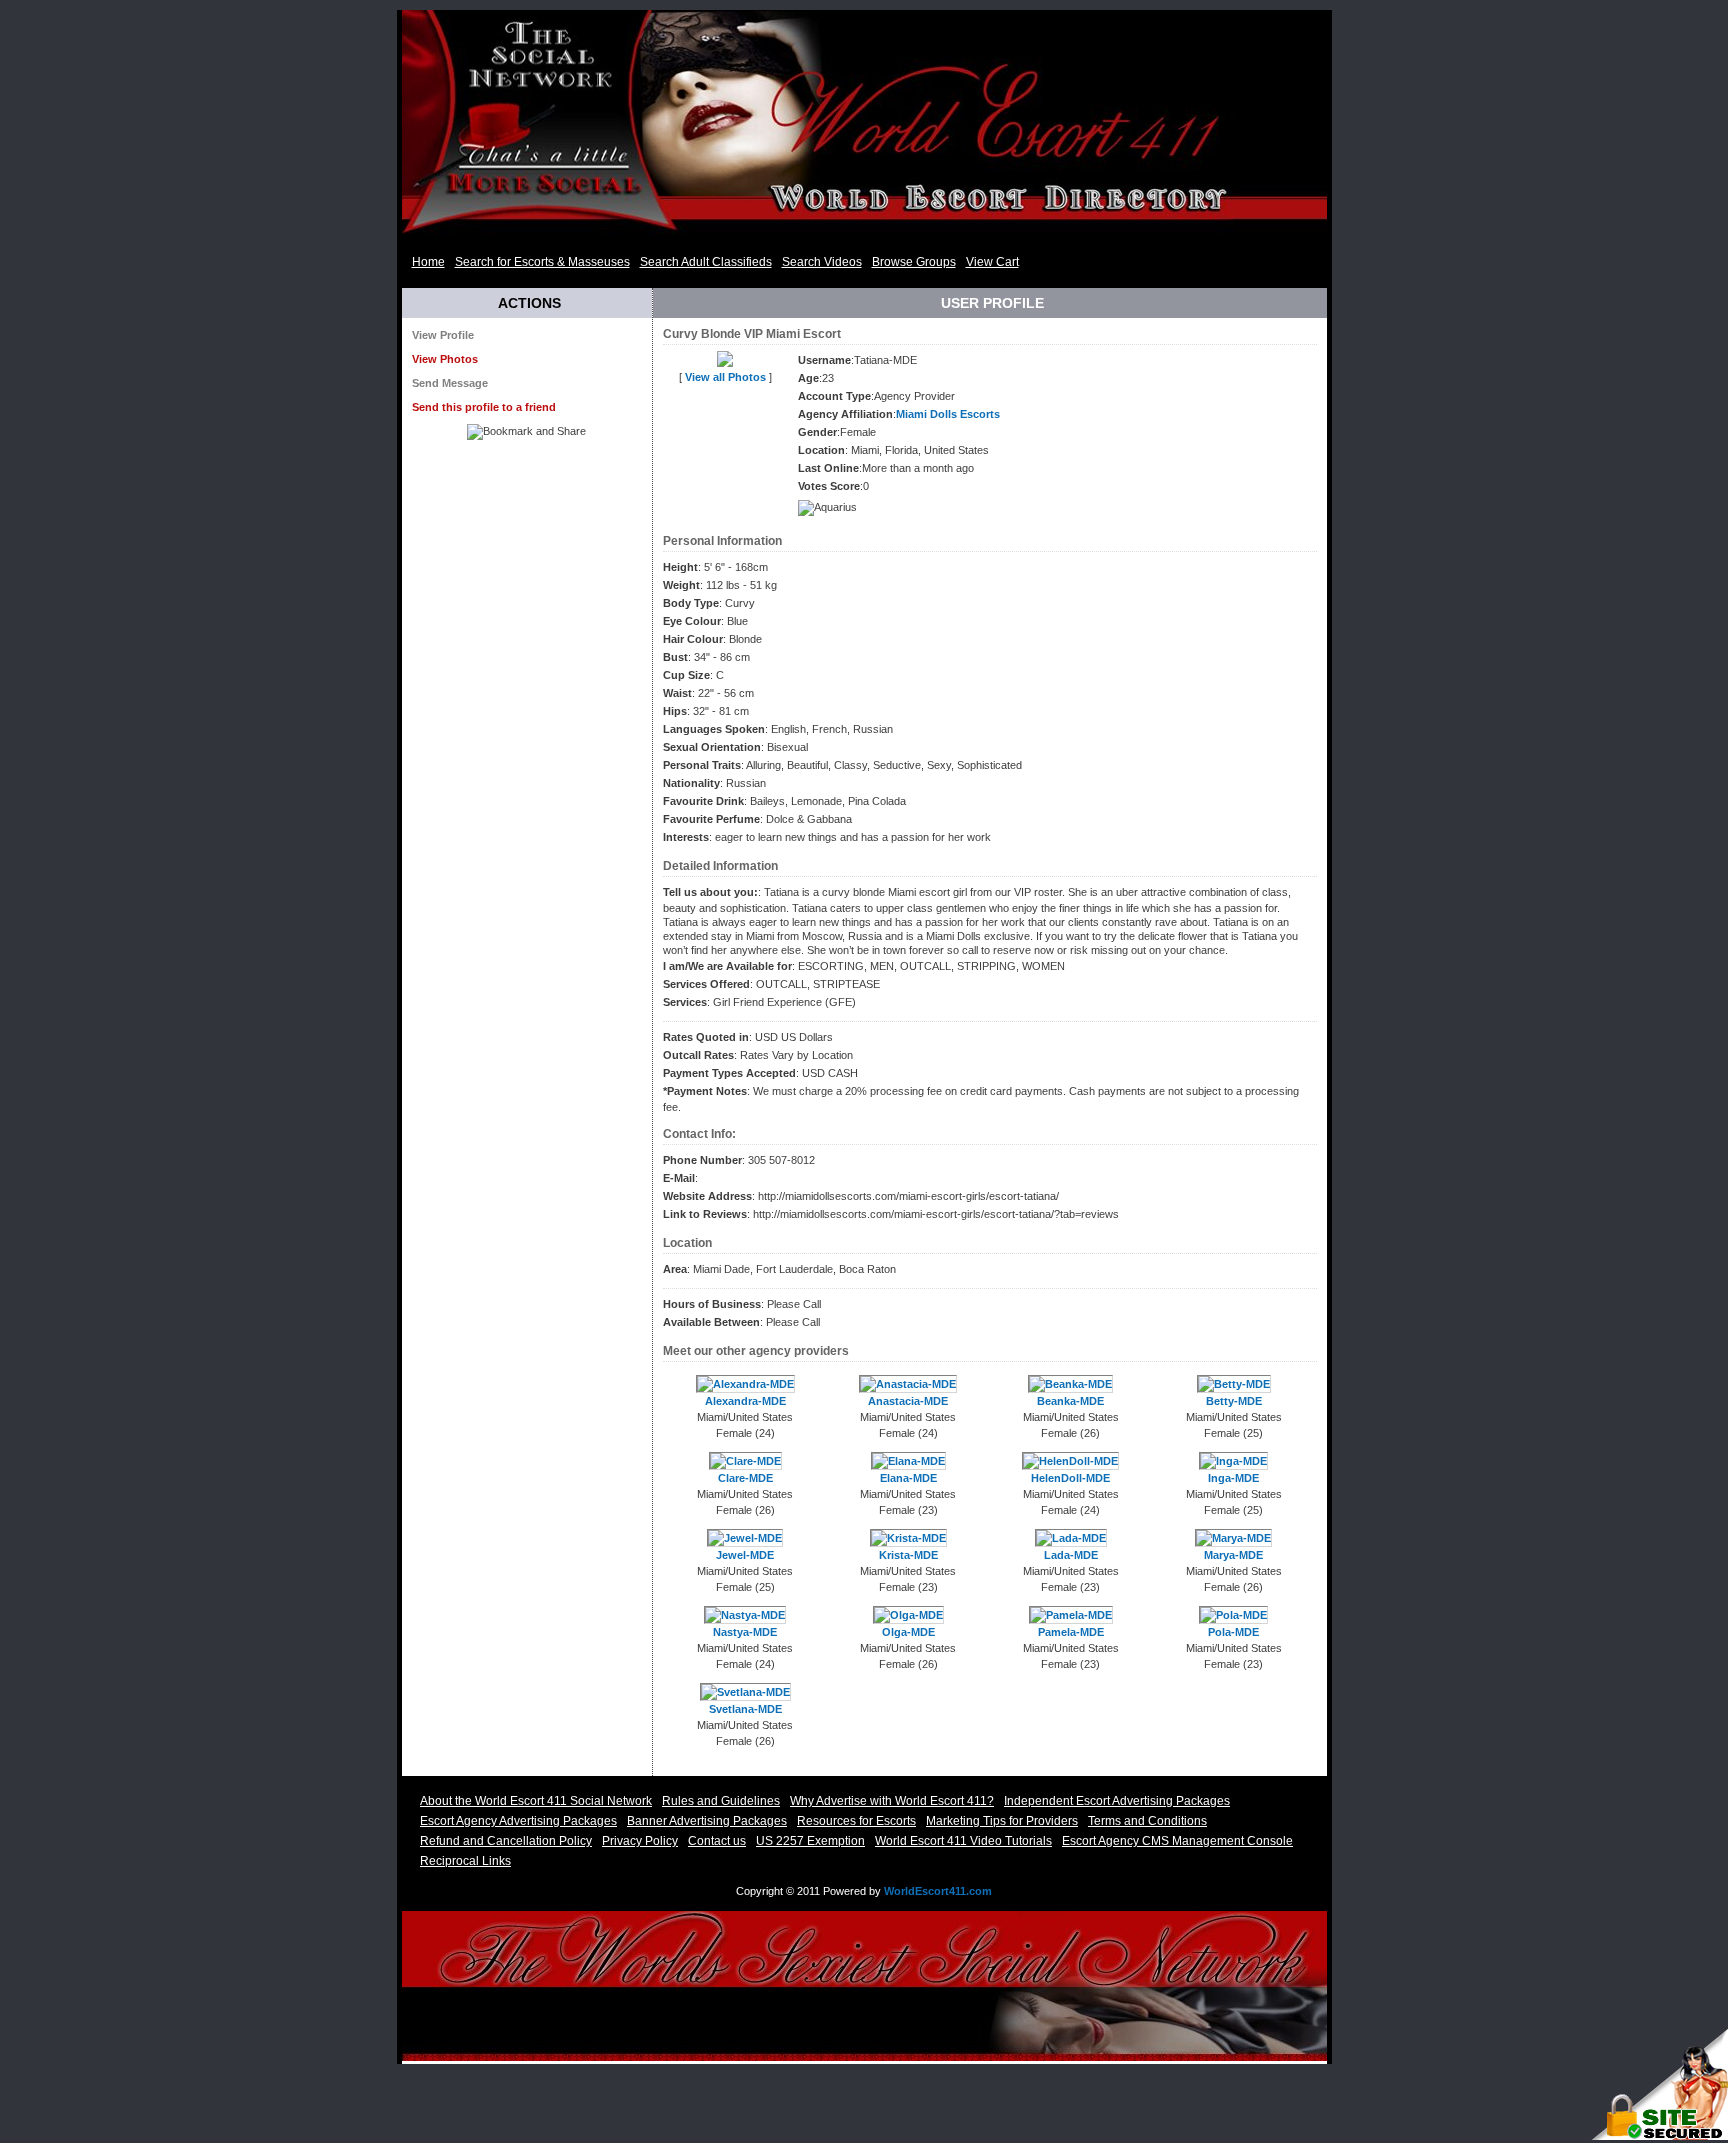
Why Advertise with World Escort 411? (892, 1801)
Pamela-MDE (1071, 1632)
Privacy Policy (640, 1841)
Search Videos (822, 262)
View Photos (445, 359)
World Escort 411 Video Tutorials (963, 1841)
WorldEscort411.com (938, 1891)
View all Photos (725, 377)
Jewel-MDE (745, 1555)
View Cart (992, 262)
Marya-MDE (1233, 1555)
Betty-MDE (1234, 1401)
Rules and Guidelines (721, 1801)
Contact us (717, 1841)
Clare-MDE (745, 1478)
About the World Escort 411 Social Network (536, 1801)
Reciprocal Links (465, 1861)
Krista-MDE (908, 1555)
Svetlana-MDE (745, 1709)
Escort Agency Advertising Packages (518, 1821)
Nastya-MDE (745, 1632)
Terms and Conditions (1147, 1821)
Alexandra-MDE (745, 1401)
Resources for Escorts (856, 1821)
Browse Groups (914, 262)
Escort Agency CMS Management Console (1177, 1841)
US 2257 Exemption (810, 1841)
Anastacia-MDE (908, 1401)
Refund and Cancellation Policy (506, 1841)
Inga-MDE (1233, 1478)
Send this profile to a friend (484, 407)
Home (428, 262)
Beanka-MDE (1070, 1401)
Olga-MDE (908, 1632)
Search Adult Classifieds (706, 262)
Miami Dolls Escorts (948, 414)
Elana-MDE (908, 1478)
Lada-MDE (1071, 1555)
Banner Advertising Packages (707, 1821)
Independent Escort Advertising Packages (1117, 1801)
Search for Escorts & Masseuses (542, 262)
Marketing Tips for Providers (1002, 1821)
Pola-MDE (1233, 1632)
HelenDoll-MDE (1070, 1478)
